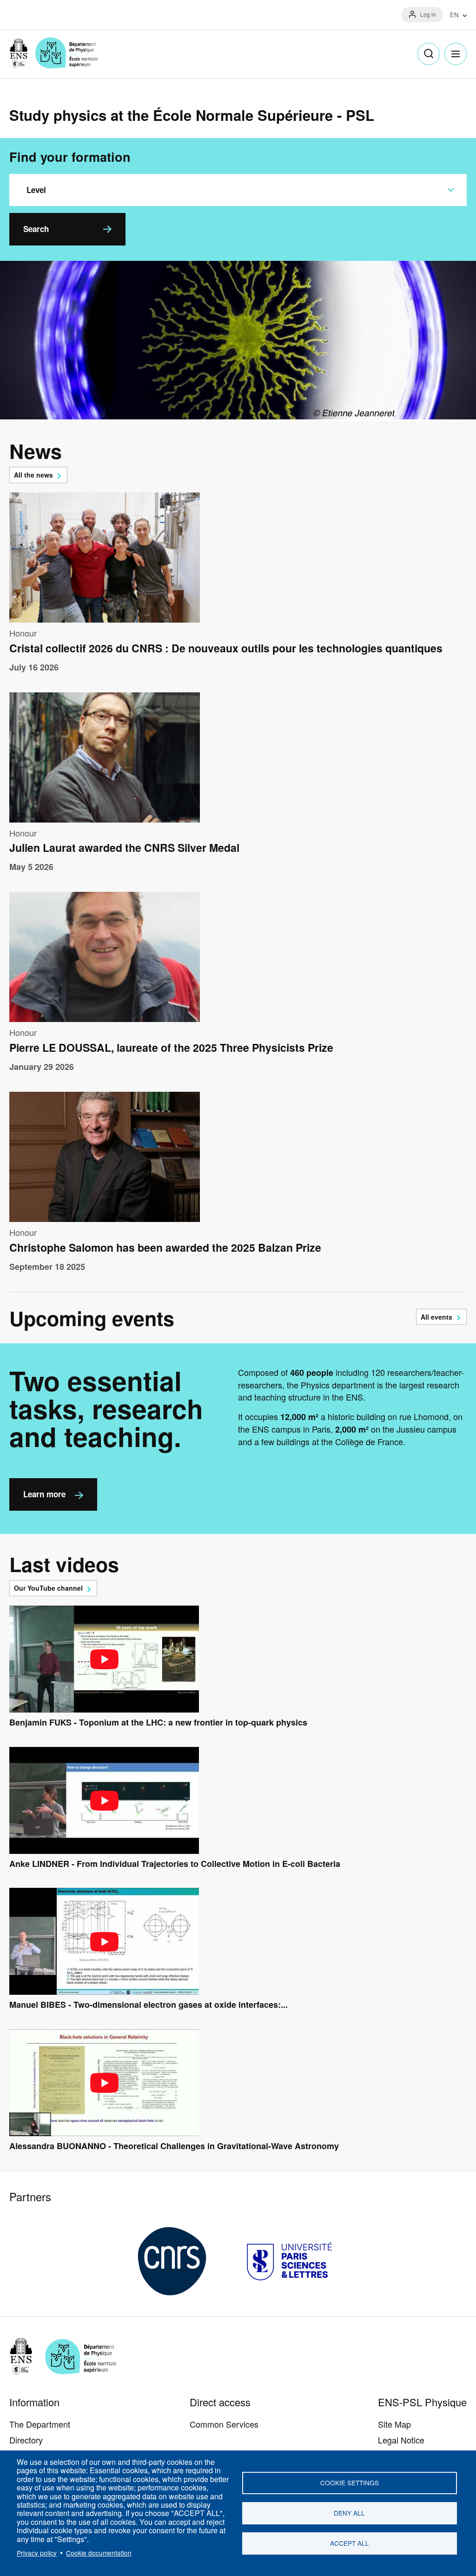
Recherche (429, 54)
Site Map (394, 2424)
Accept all (350, 2543)
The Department (40, 2424)
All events (436, 1317)
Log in (428, 14)
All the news (33, 475)
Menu (456, 54)
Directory (26, 2440)
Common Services (224, 2424)
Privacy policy (37, 2553)
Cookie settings (350, 2483)
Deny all (349, 2513)
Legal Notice (401, 2440)
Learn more (44, 1494)
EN (454, 15)
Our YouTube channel (48, 1588)
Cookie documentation (99, 2553)
